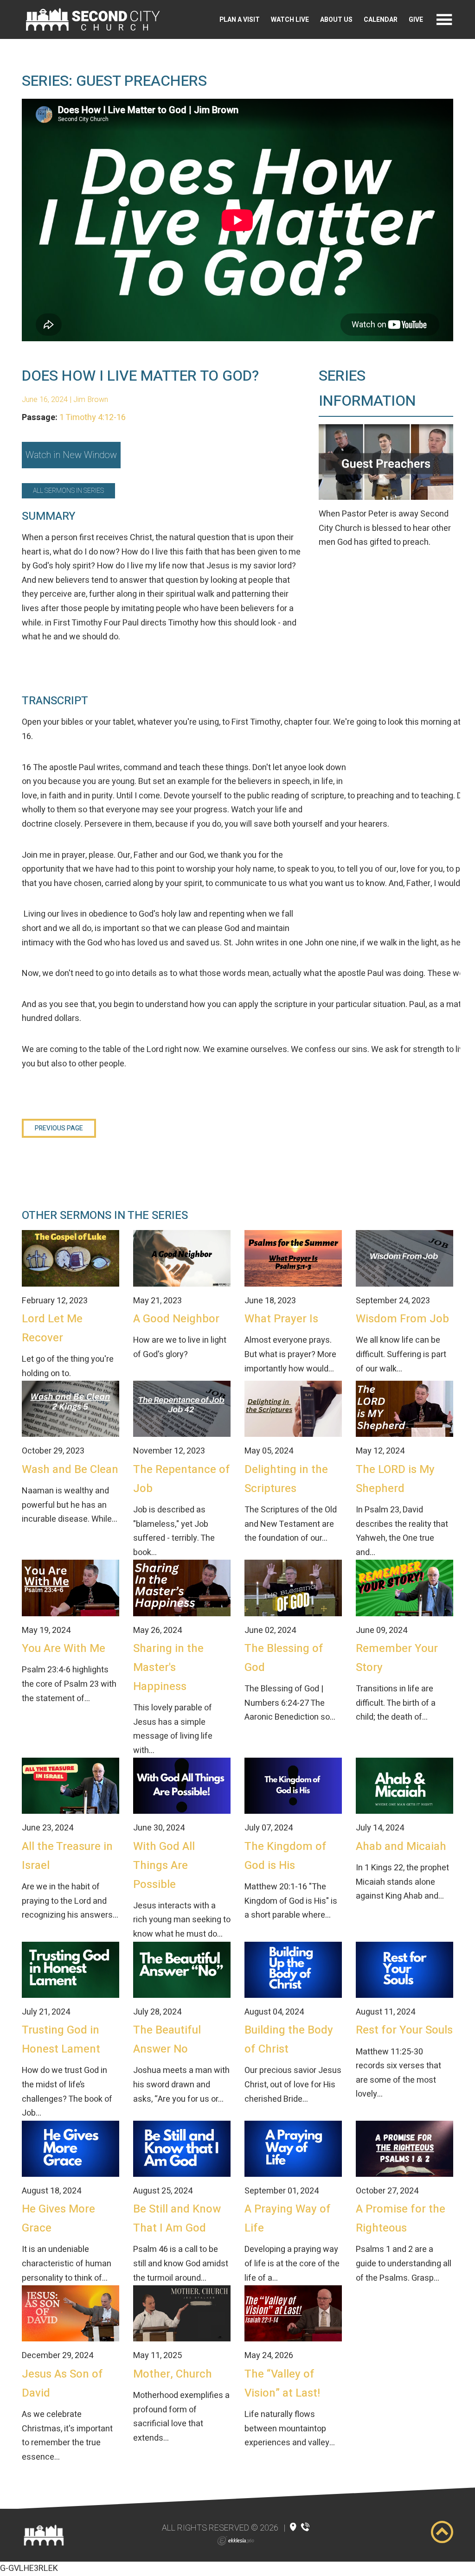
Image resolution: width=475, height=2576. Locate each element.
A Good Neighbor (176, 1319)
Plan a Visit (240, 20)
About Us (336, 20)
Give (416, 20)
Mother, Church (173, 2374)
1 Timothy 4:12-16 (93, 418)
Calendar (381, 20)
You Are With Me (64, 1648)
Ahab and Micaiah (401, 1846)
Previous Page (59, 1128)
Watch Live (290, 20)
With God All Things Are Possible (164, 1865)
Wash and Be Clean (70, 1470)
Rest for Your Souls (404, 2030)
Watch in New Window (71, 455)
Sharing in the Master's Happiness (168, 1667)
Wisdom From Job (402, 1319)
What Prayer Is (281, 1319)
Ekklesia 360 (236, 2541)
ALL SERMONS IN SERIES (68, 491)
